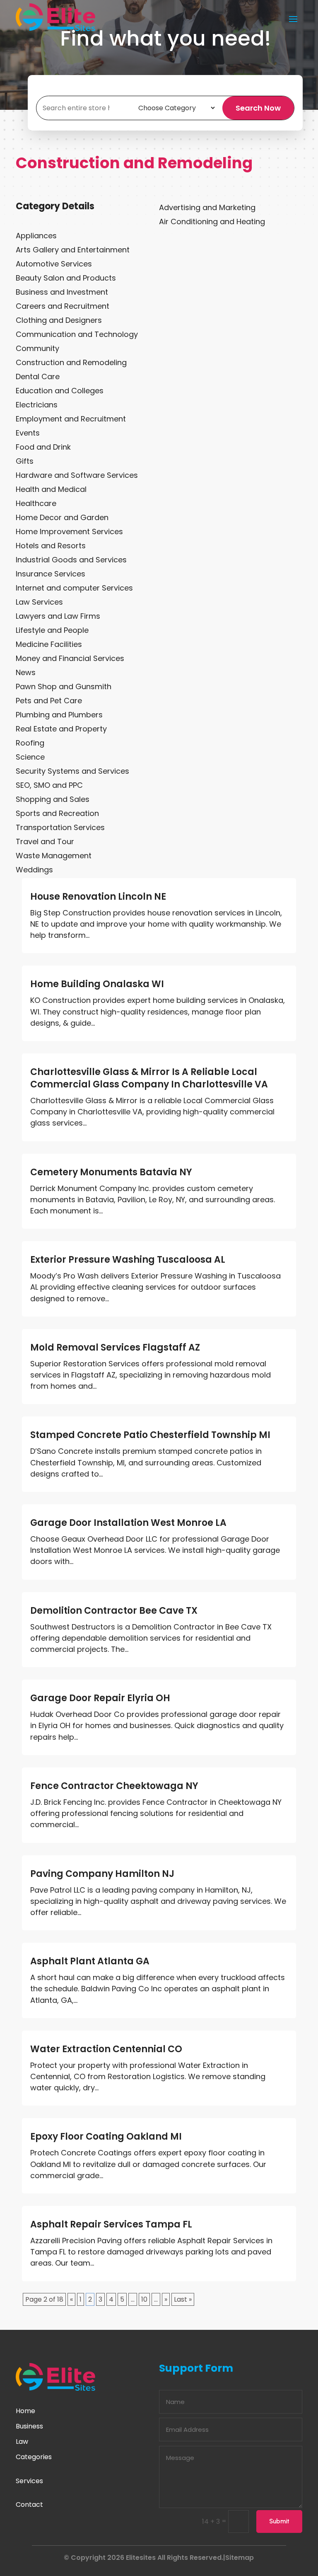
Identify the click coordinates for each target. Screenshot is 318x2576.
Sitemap (240, 2558)
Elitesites (141, 2558)
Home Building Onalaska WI (97, 984)
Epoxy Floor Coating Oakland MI (106, 2137)
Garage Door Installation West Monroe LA (128, 1523)
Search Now (258, 108)
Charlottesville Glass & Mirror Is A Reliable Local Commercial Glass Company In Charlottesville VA (149, 1078)
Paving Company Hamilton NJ (102, 1874)
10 (144, 2299)
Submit (279, 2521)
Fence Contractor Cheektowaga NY (114, 1786)
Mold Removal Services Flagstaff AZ (115, 1347)
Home (25, 2411)
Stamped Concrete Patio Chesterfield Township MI (150, 1435)
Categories (34, 2457)
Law (22, 2442)
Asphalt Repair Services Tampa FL (111, 2224)
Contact (29, 2505)
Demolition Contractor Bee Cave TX (114, 1611)
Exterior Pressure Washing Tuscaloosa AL (128, 1260)
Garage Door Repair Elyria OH (100, 1698)
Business (29, 2426)
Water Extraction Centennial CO (106, 2049)
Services (29, 2481)
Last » (183, 2299)
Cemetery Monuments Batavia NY (111, 1172)
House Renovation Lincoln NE (98, 897)
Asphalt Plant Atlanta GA (90, 1961)
